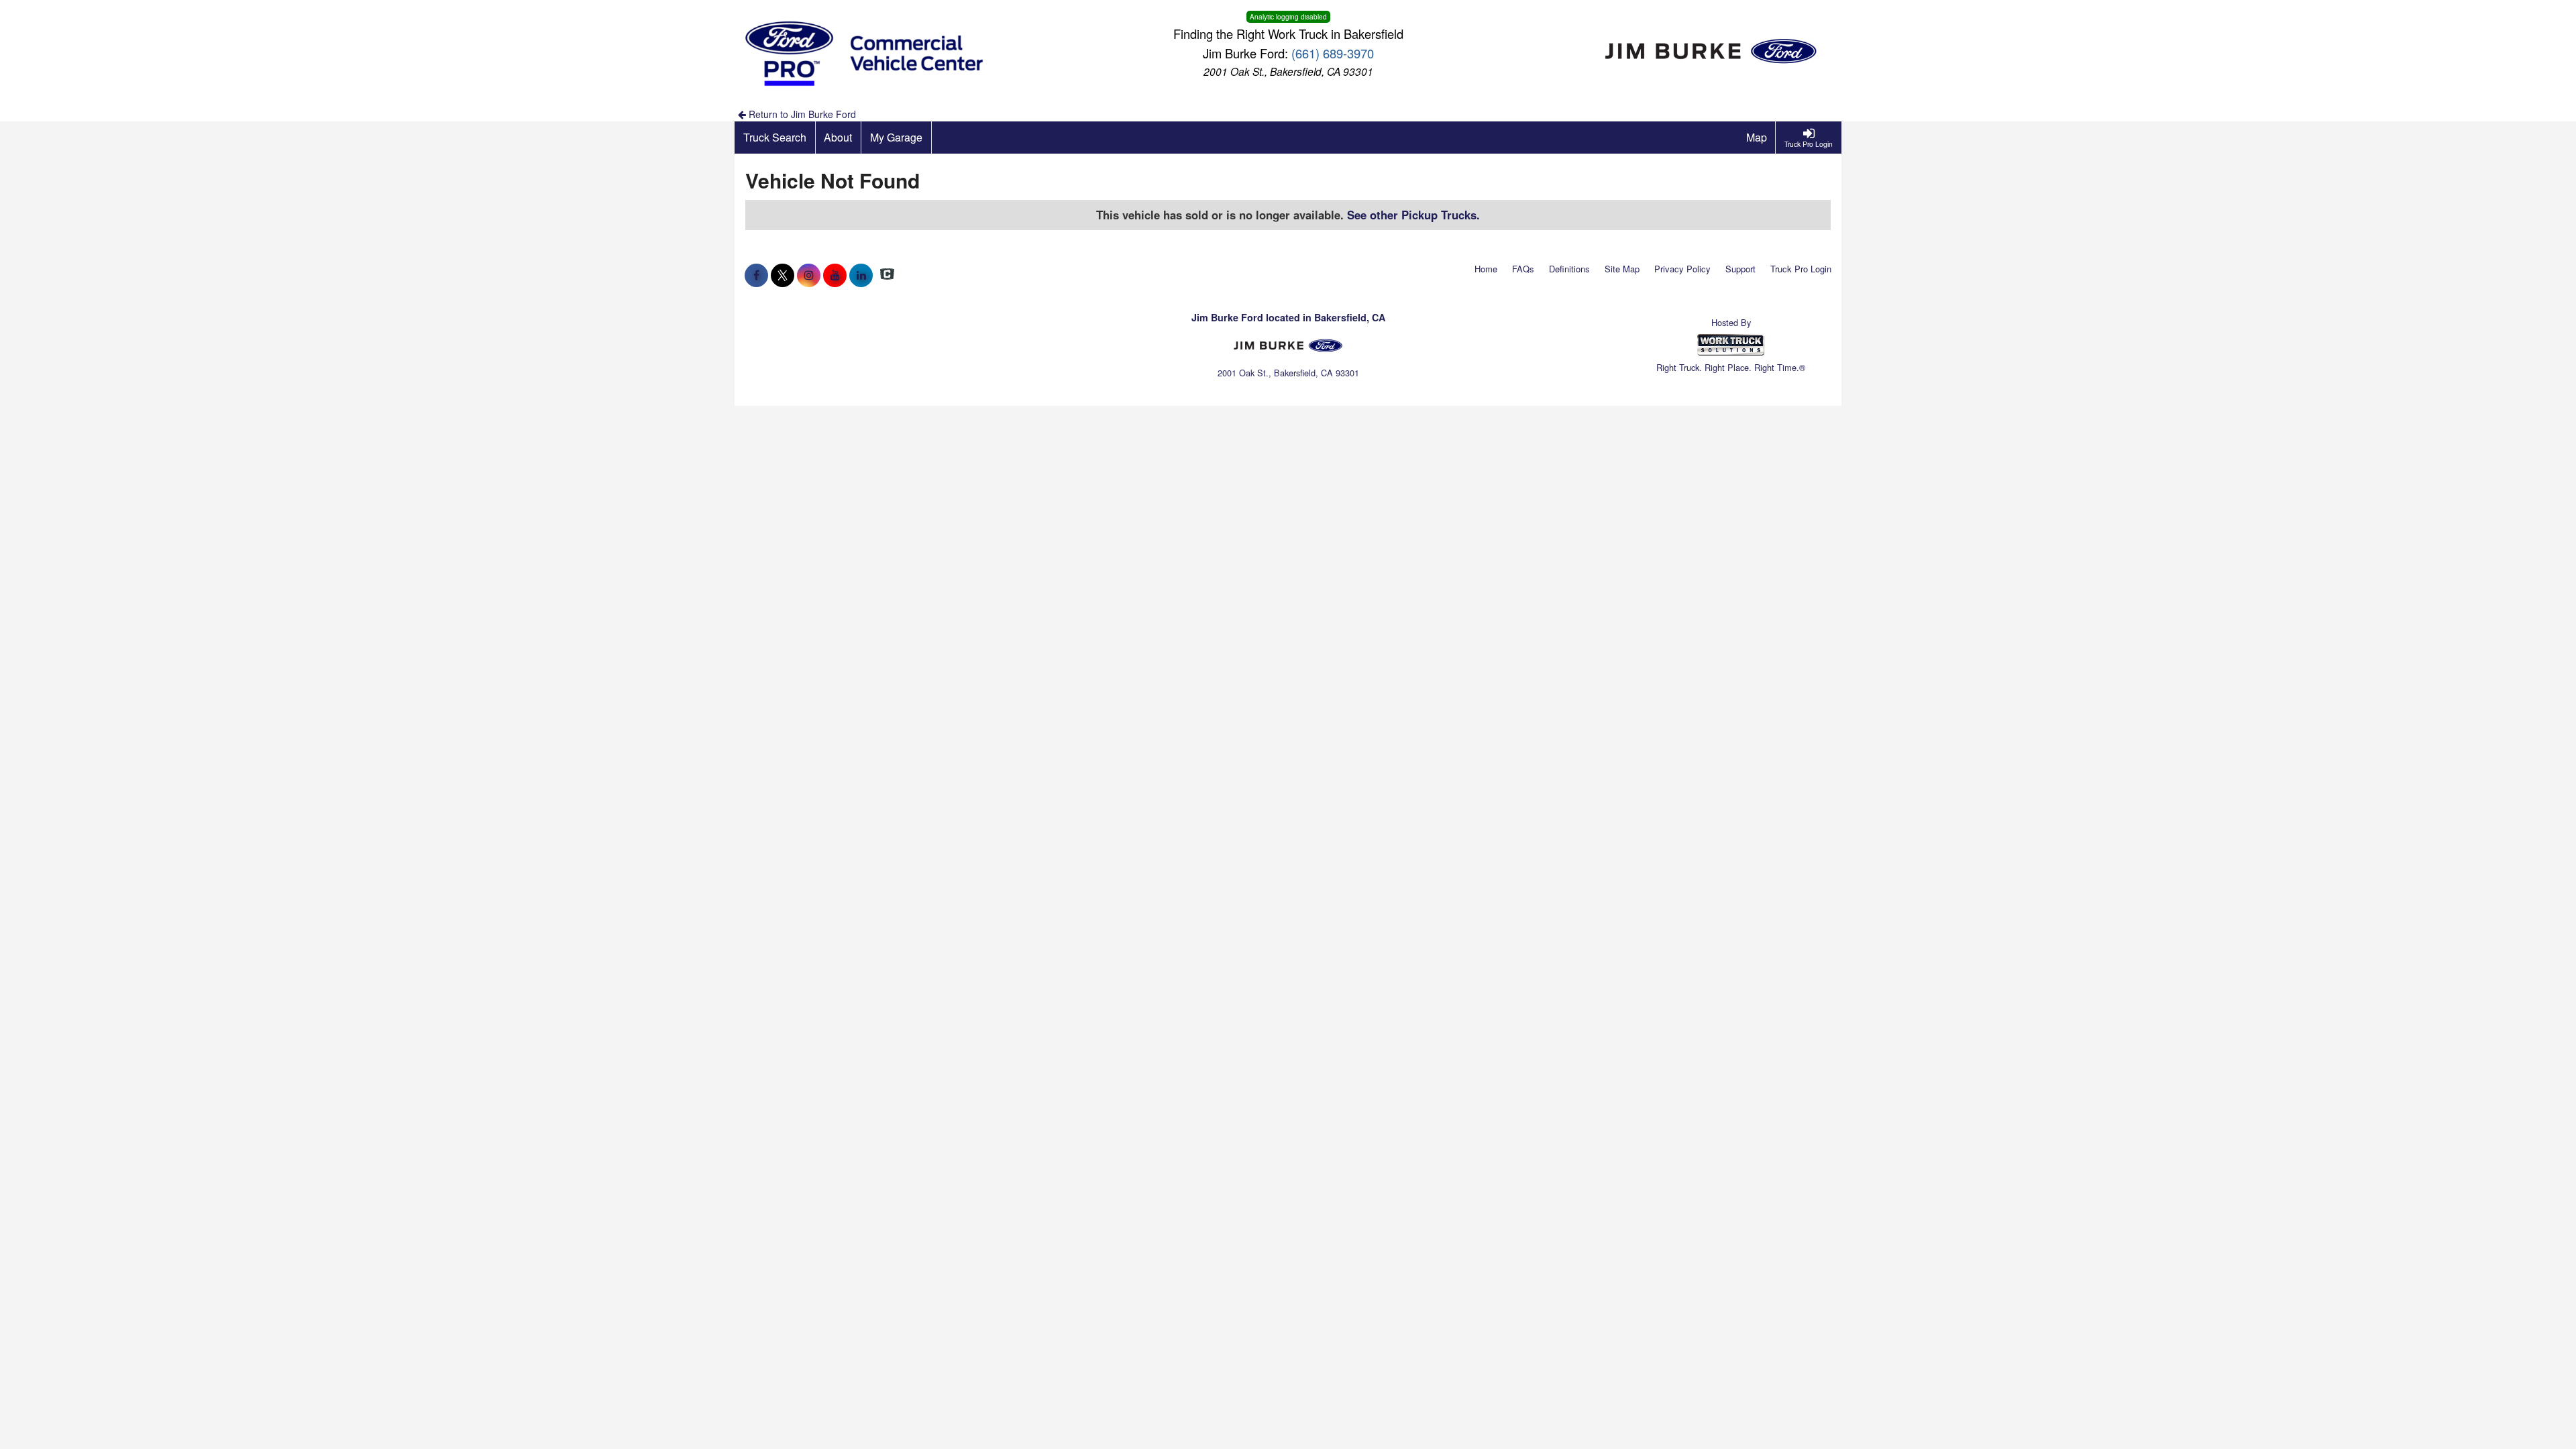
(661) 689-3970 (1333, 53)
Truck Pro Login (1801, 269)
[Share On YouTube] (835, 275)
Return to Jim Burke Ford (801, 114)
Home (1486, 269)
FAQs (1523, 269)
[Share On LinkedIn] (861, 275)
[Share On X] (783, 275)
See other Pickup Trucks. (1413, 215)
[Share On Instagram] (809, 275)
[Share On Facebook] (756, 275)
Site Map (1622, 269)
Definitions (1569, 269)
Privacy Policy (1682, 269)
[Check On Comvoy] (887, 275)
